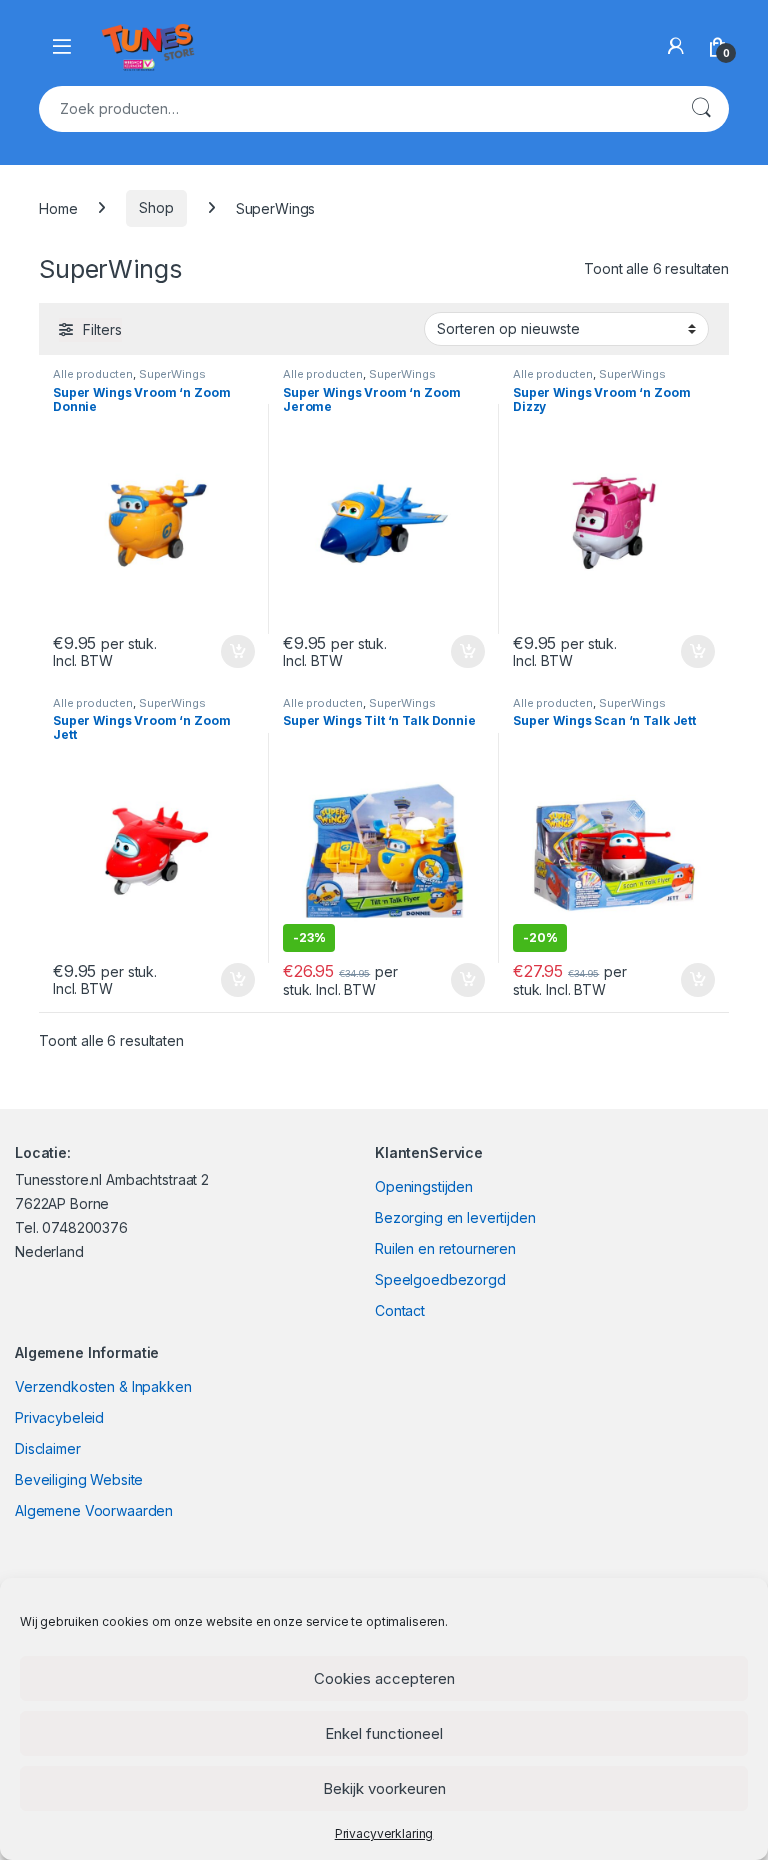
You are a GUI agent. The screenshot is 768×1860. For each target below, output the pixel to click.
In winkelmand (216, 652)
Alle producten (93, 374)
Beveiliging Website (79, 1479)
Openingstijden (424, 1186)
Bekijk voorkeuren (384, 1788)
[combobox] (356, 109)
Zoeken (701, 109)
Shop (156, 207)
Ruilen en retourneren (445, 1248)
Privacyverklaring (384, 1833)
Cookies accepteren (384, 1678)
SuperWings (172, 374)
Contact (400, 1310)
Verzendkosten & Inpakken (103, 1386)
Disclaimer (48, 1448)
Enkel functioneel (384, 1733)
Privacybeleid (59, 1417)
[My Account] (676, 46)
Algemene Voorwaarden (94, 1510)
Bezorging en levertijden (455, 1217)
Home (58, 207)
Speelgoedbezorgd (440, 1279)
